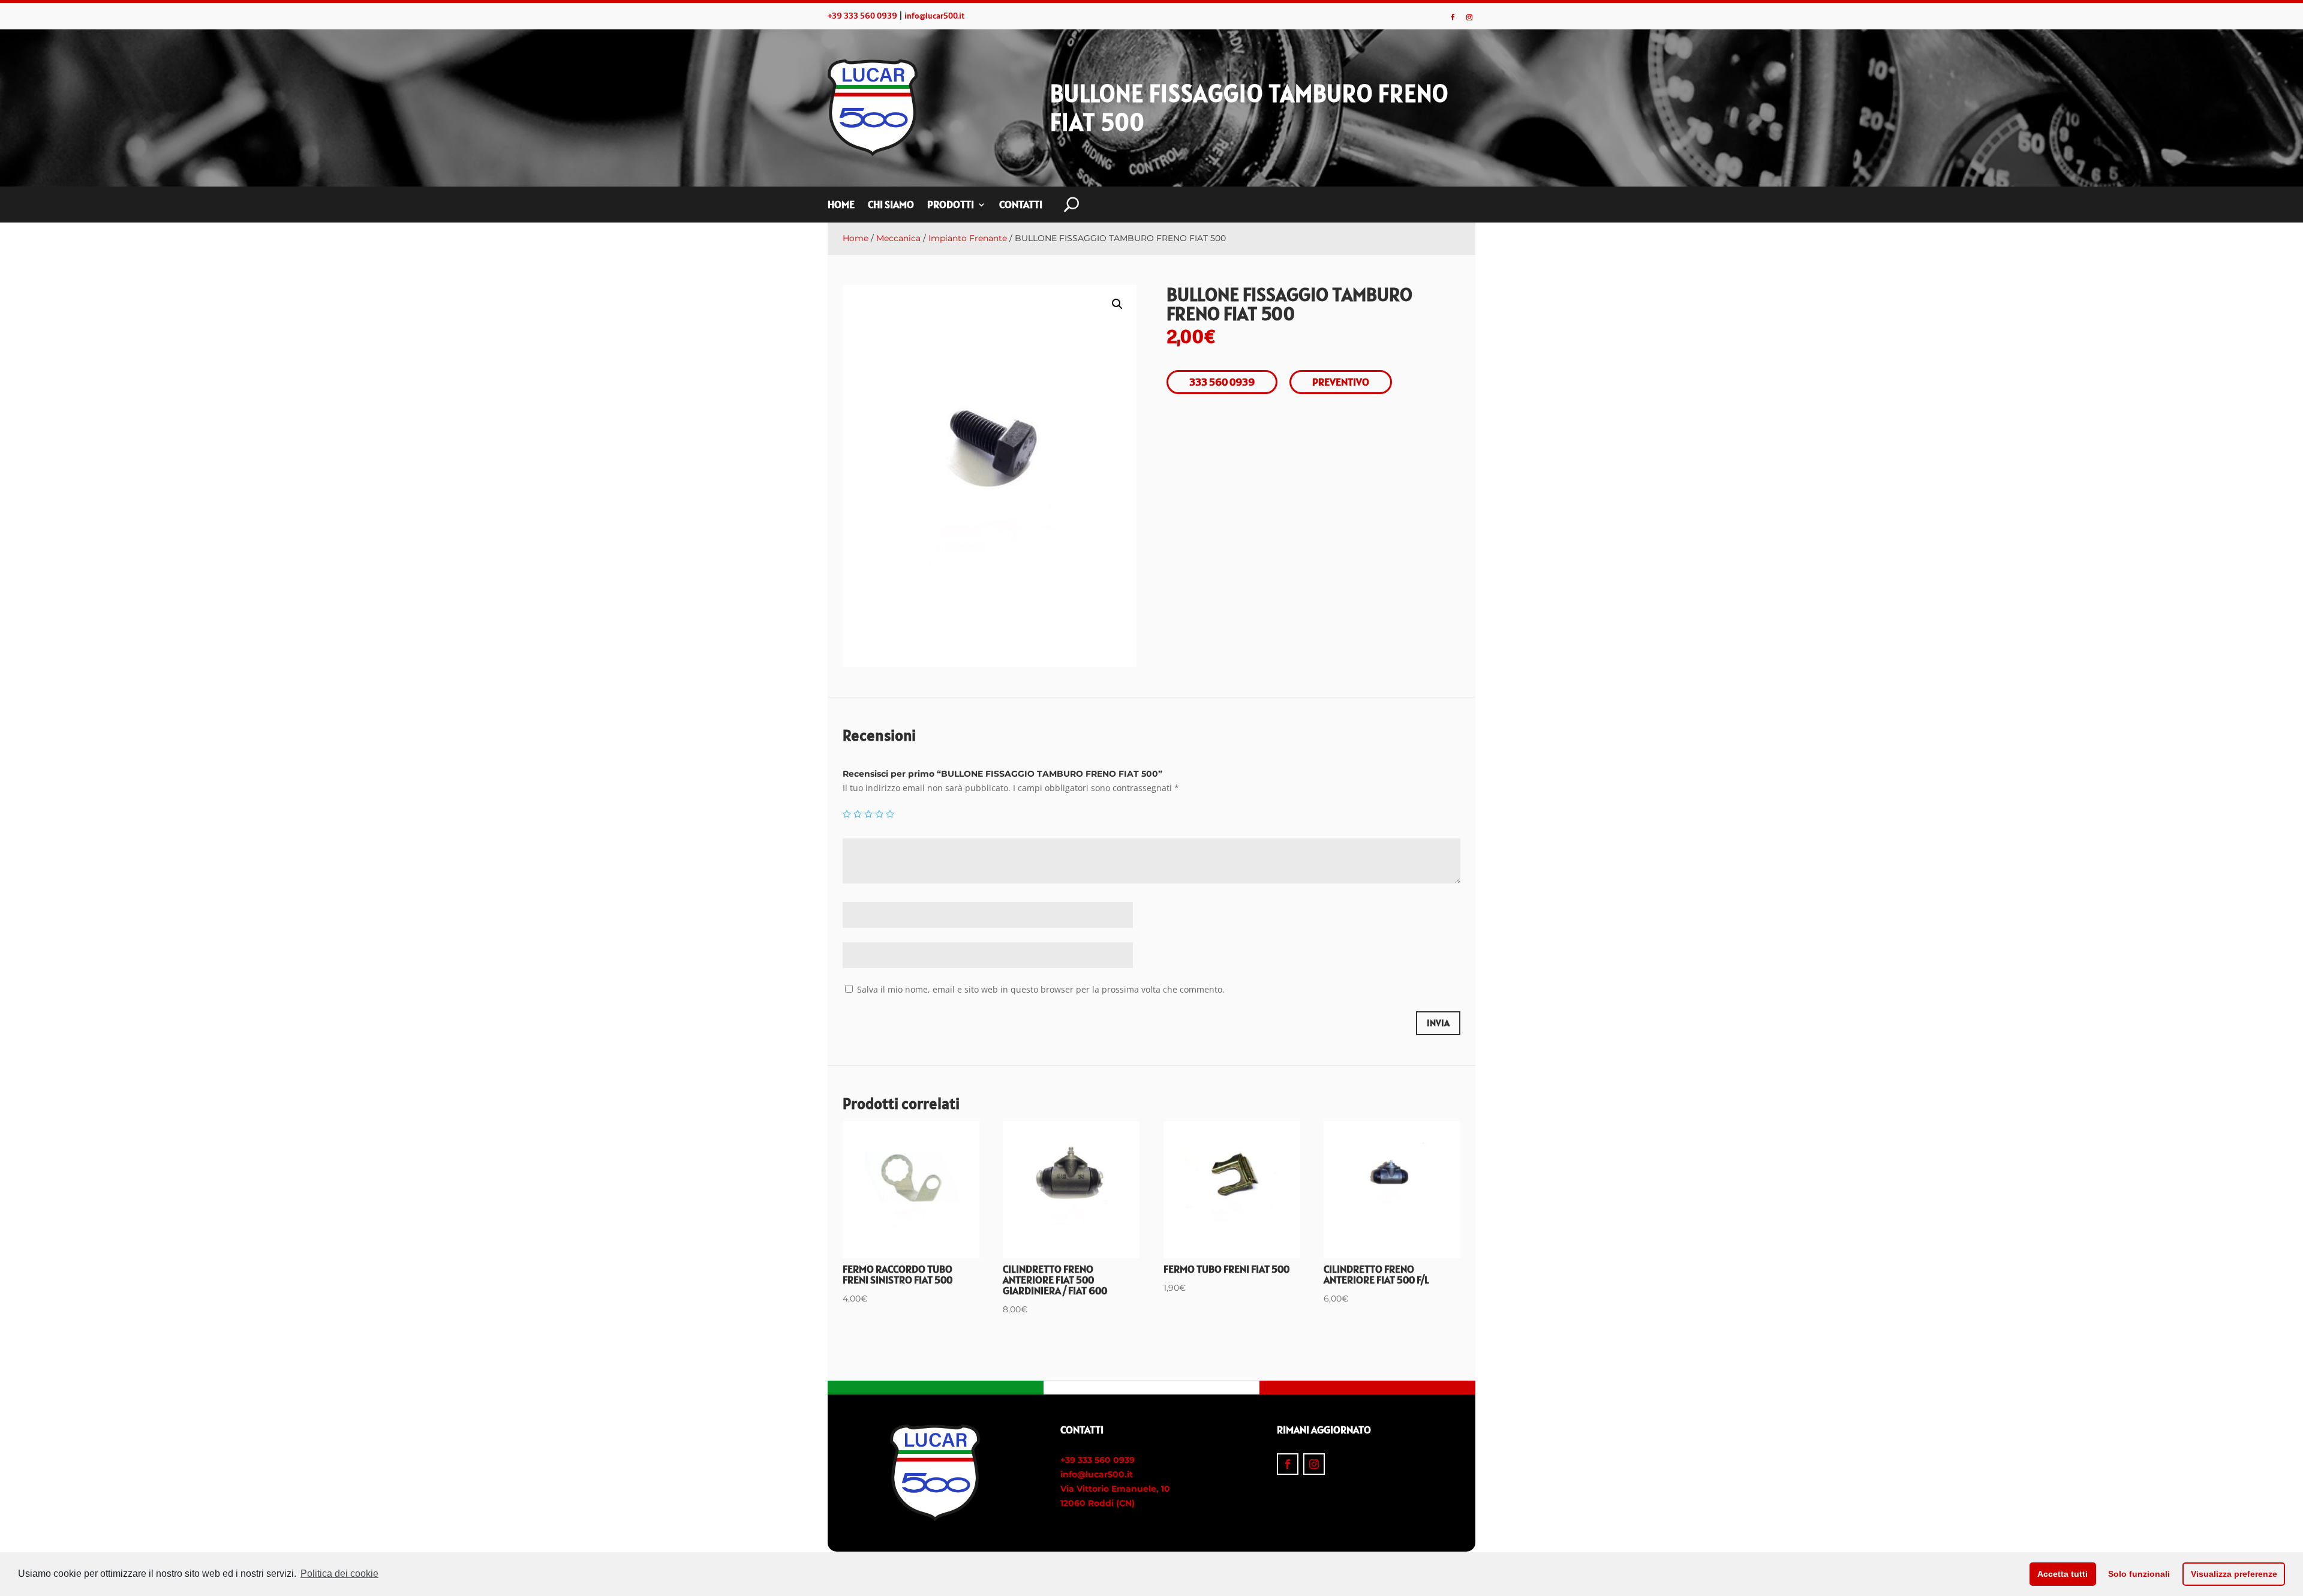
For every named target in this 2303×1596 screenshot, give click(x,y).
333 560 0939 (1222, 382)
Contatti (1021, 206)
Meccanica (898, 238)
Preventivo (1341, 382)
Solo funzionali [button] (2139, 1574)
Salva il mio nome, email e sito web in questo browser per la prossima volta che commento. (1041, 989)
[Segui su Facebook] (1453, 17)
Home (841, 206)
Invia (1438, 1023)
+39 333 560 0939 (862, 16)
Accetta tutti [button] (2063, 1574)
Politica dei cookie (339, 1574)
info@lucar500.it (934, 16)
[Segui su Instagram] (1469, 17)
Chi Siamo (891, 206)
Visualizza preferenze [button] (2234, 1574)
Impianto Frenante (968, 238)
